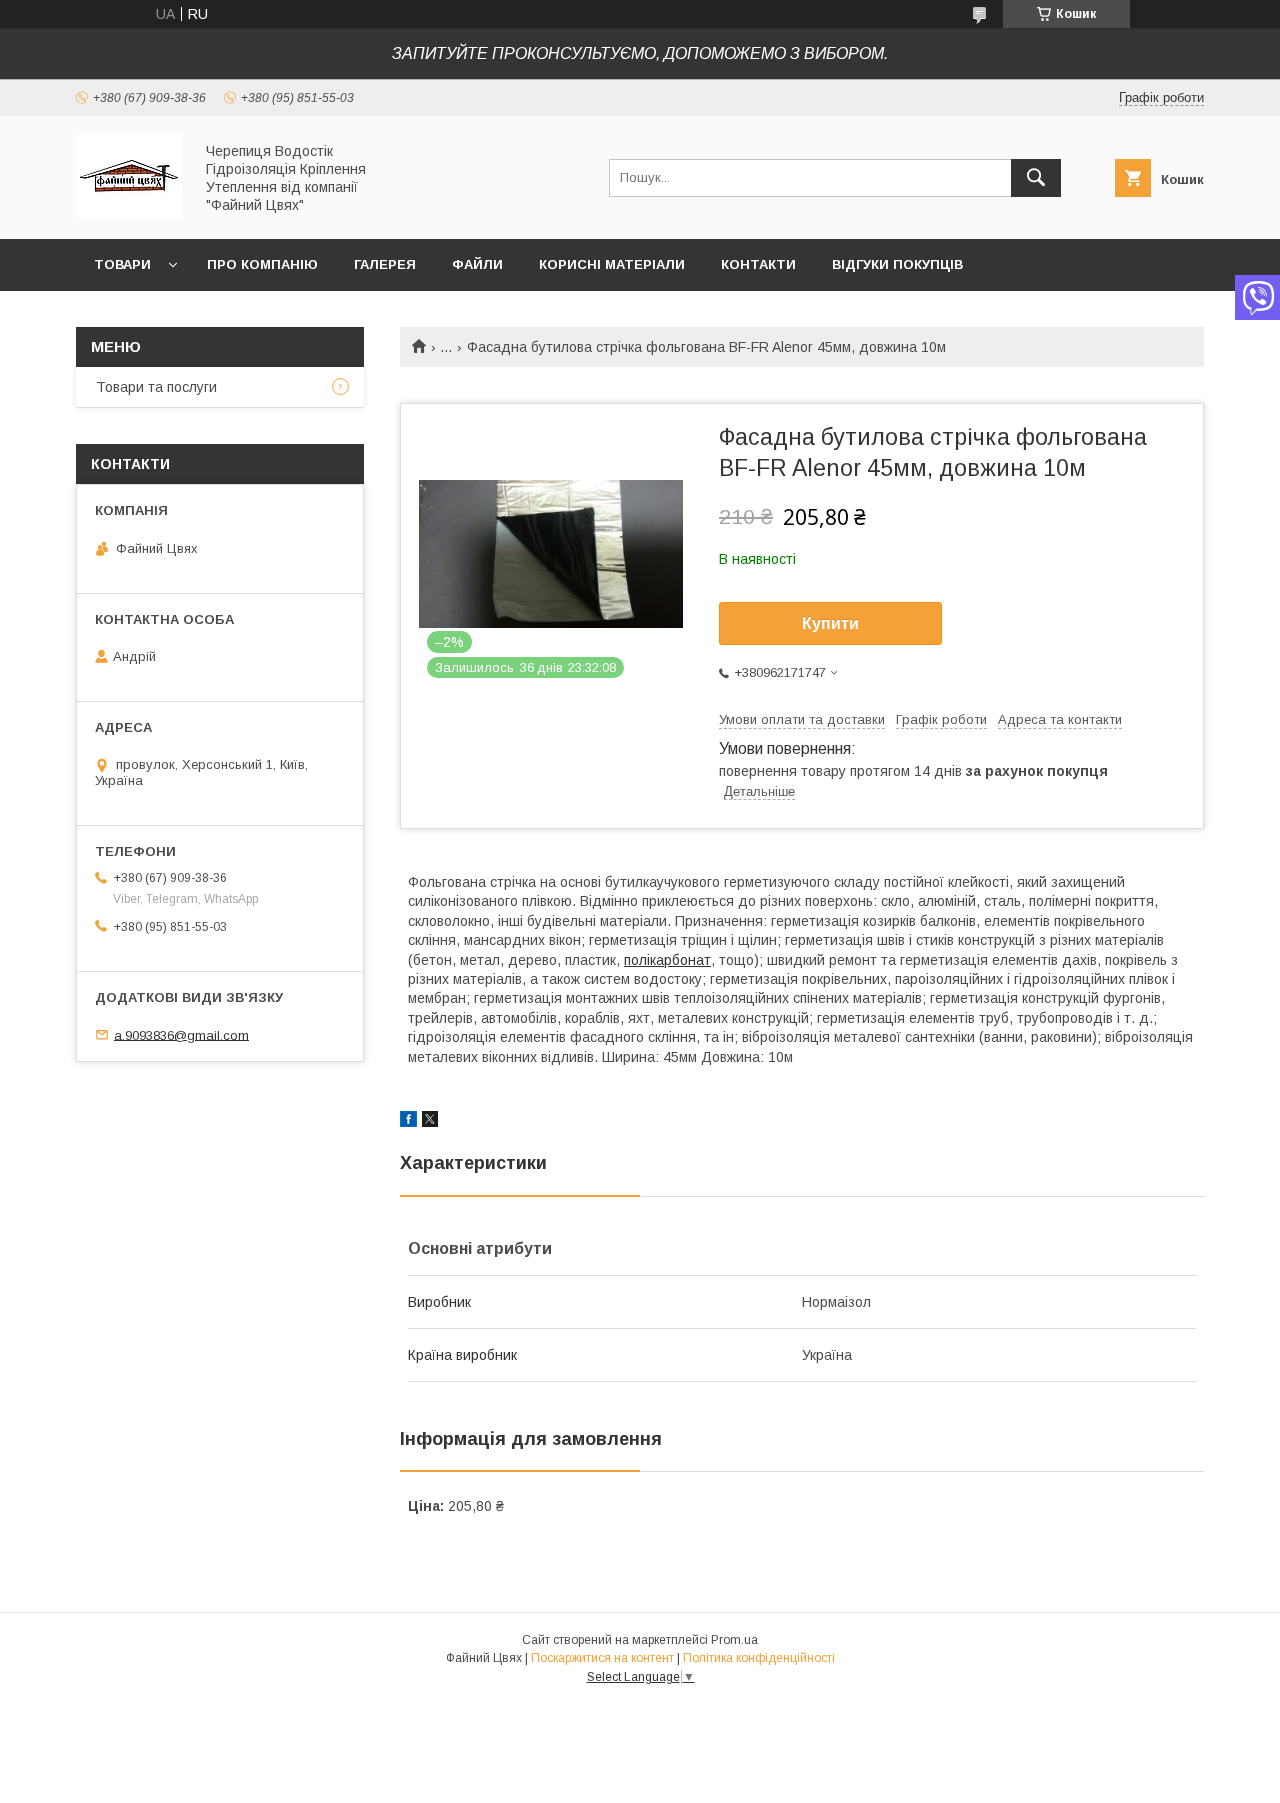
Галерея (385, 264)
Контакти (758, 264)
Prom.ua (734, 1640)
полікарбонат (667, 960)
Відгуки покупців (897, 264)
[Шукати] (1036, 178)
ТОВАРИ (122, 264)
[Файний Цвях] (129, 213)
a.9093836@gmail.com (181, 1034)
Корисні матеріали (612, 264)
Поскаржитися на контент (602, 1658)
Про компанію (262, 264)
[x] (430, 1122)
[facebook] (408, 1122)
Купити (830, 623)
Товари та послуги (156, 387)
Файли (477, 264)
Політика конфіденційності (759, 1658)
